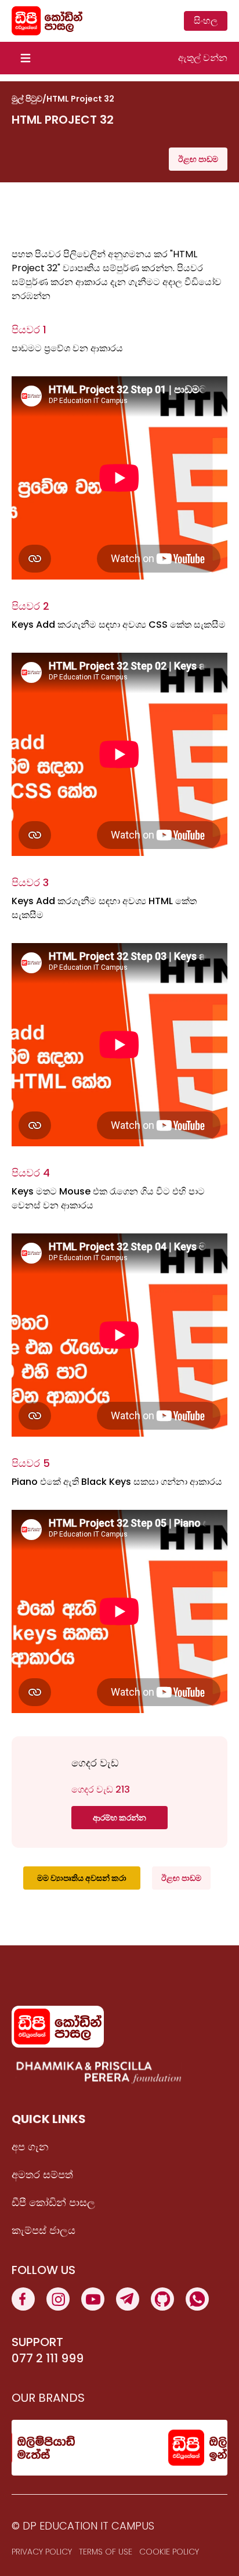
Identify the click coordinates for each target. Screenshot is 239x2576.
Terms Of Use (106, 2552)
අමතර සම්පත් (42, 2174)
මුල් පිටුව (27, 99)
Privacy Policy (42, 2552)
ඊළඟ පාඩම (198, 159)
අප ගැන (30, 2147)
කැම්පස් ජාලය (44, 2230)
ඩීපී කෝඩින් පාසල (53, 2202)
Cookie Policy (169, 2552)
